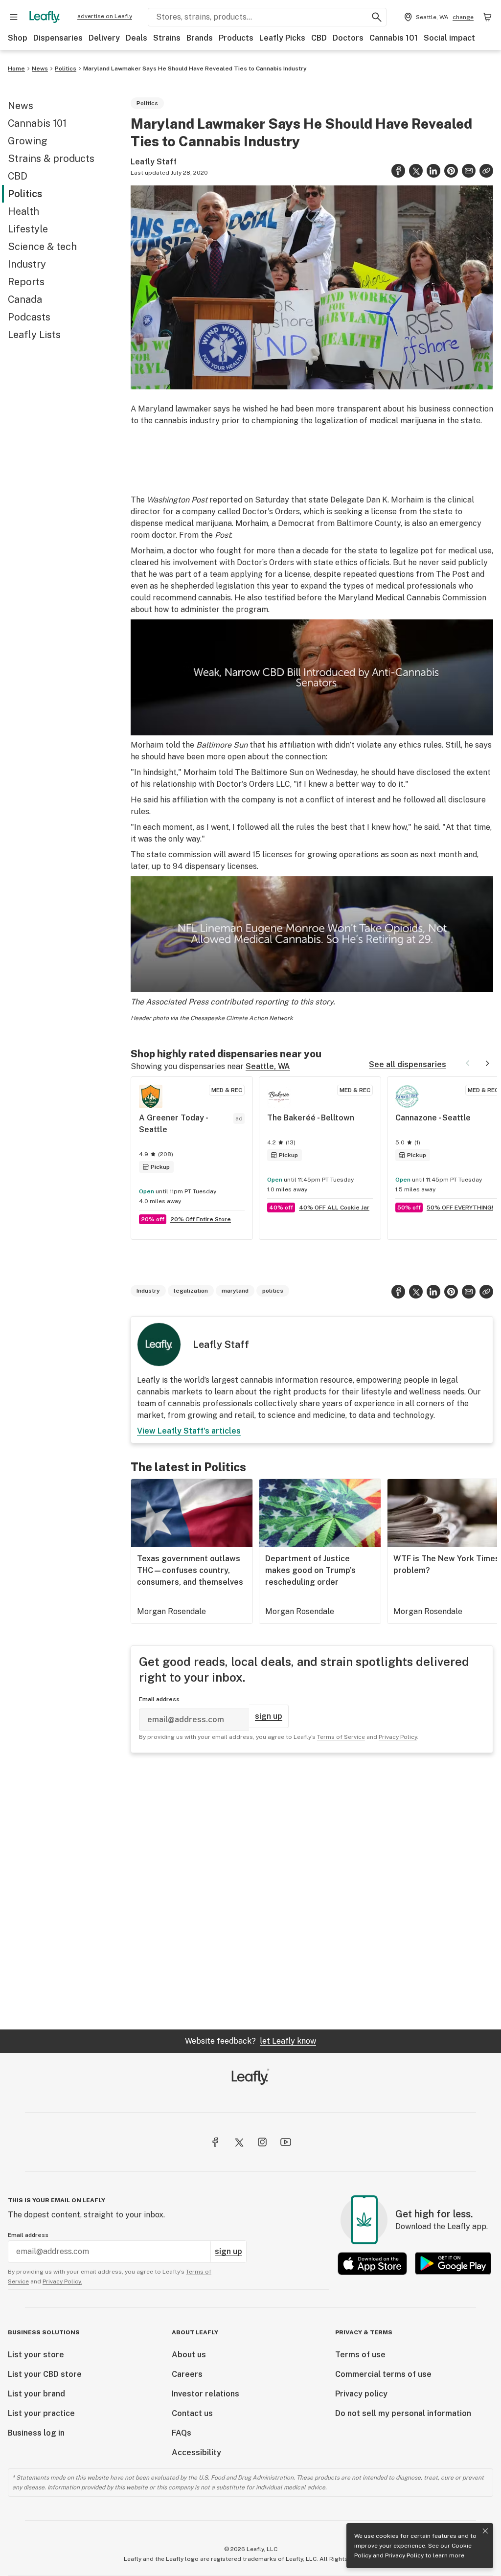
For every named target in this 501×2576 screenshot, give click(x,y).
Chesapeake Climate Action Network (242, 1018)
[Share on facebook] (398, 171)
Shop (18, 38)
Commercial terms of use (383, 2374)
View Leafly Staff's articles (189, 1431)
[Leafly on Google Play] (453, 2264)
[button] (486, 171)
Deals (137, 38)
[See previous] (468, 1063)
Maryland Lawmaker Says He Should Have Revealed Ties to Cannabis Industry (196, 68)
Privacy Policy (404, 2555)
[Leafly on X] (239, 2142)
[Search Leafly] (377, 17)
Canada (25, 299)
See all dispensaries (408, 1064)
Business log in (36, 2433)
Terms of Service (341, 1737)
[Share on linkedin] (433, 171)
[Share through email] (469, 171)
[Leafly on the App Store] (372, 2264)
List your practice (41, 2413)
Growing (28, 141)
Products (236, 38)
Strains (167, 38)
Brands (200, 38)
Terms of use (360, 2355)
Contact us (192, 2413)
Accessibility (196, 2452)
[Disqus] (312, 1891)
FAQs (182, 2433)
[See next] (487, 1063)
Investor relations (205, 2394)
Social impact (449, 38)
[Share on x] (416, 171)
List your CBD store (45, 2374)
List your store (36, 2355)
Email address (159, 1699)
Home (16, 68)
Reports (26, 282)
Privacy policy (361, 2394)
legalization (191, 1291)
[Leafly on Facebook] (215, 2142)
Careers (187, 2374)
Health (23, 211)
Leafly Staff (154, 162)
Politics (66, 68)
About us (189, 2355)
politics (273, 1291)
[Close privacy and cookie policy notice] (485, 2531)
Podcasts (29, 317)
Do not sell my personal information (403, 2413)
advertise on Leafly (105, 16)
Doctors (348, 38)
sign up (269, 1716)
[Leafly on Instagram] (262, 2142)
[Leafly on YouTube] (286, 2142)
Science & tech (42, 247)
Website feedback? (250, 2041)
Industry (27, 264)
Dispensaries (58, 38)
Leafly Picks (282, 38)
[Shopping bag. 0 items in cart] (487, 17)
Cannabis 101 (394, 38)
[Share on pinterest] (451, 171)
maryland (235, 1291)
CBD (319, 38)
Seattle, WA (268, 1066)
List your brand (36, 2394)
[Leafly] (45, 17)
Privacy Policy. (62, 2281)
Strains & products (51, 159)
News (40, 68)
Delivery (104, 38)
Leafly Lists (34, 335)
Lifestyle (28, 229)
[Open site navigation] (14, 17)
